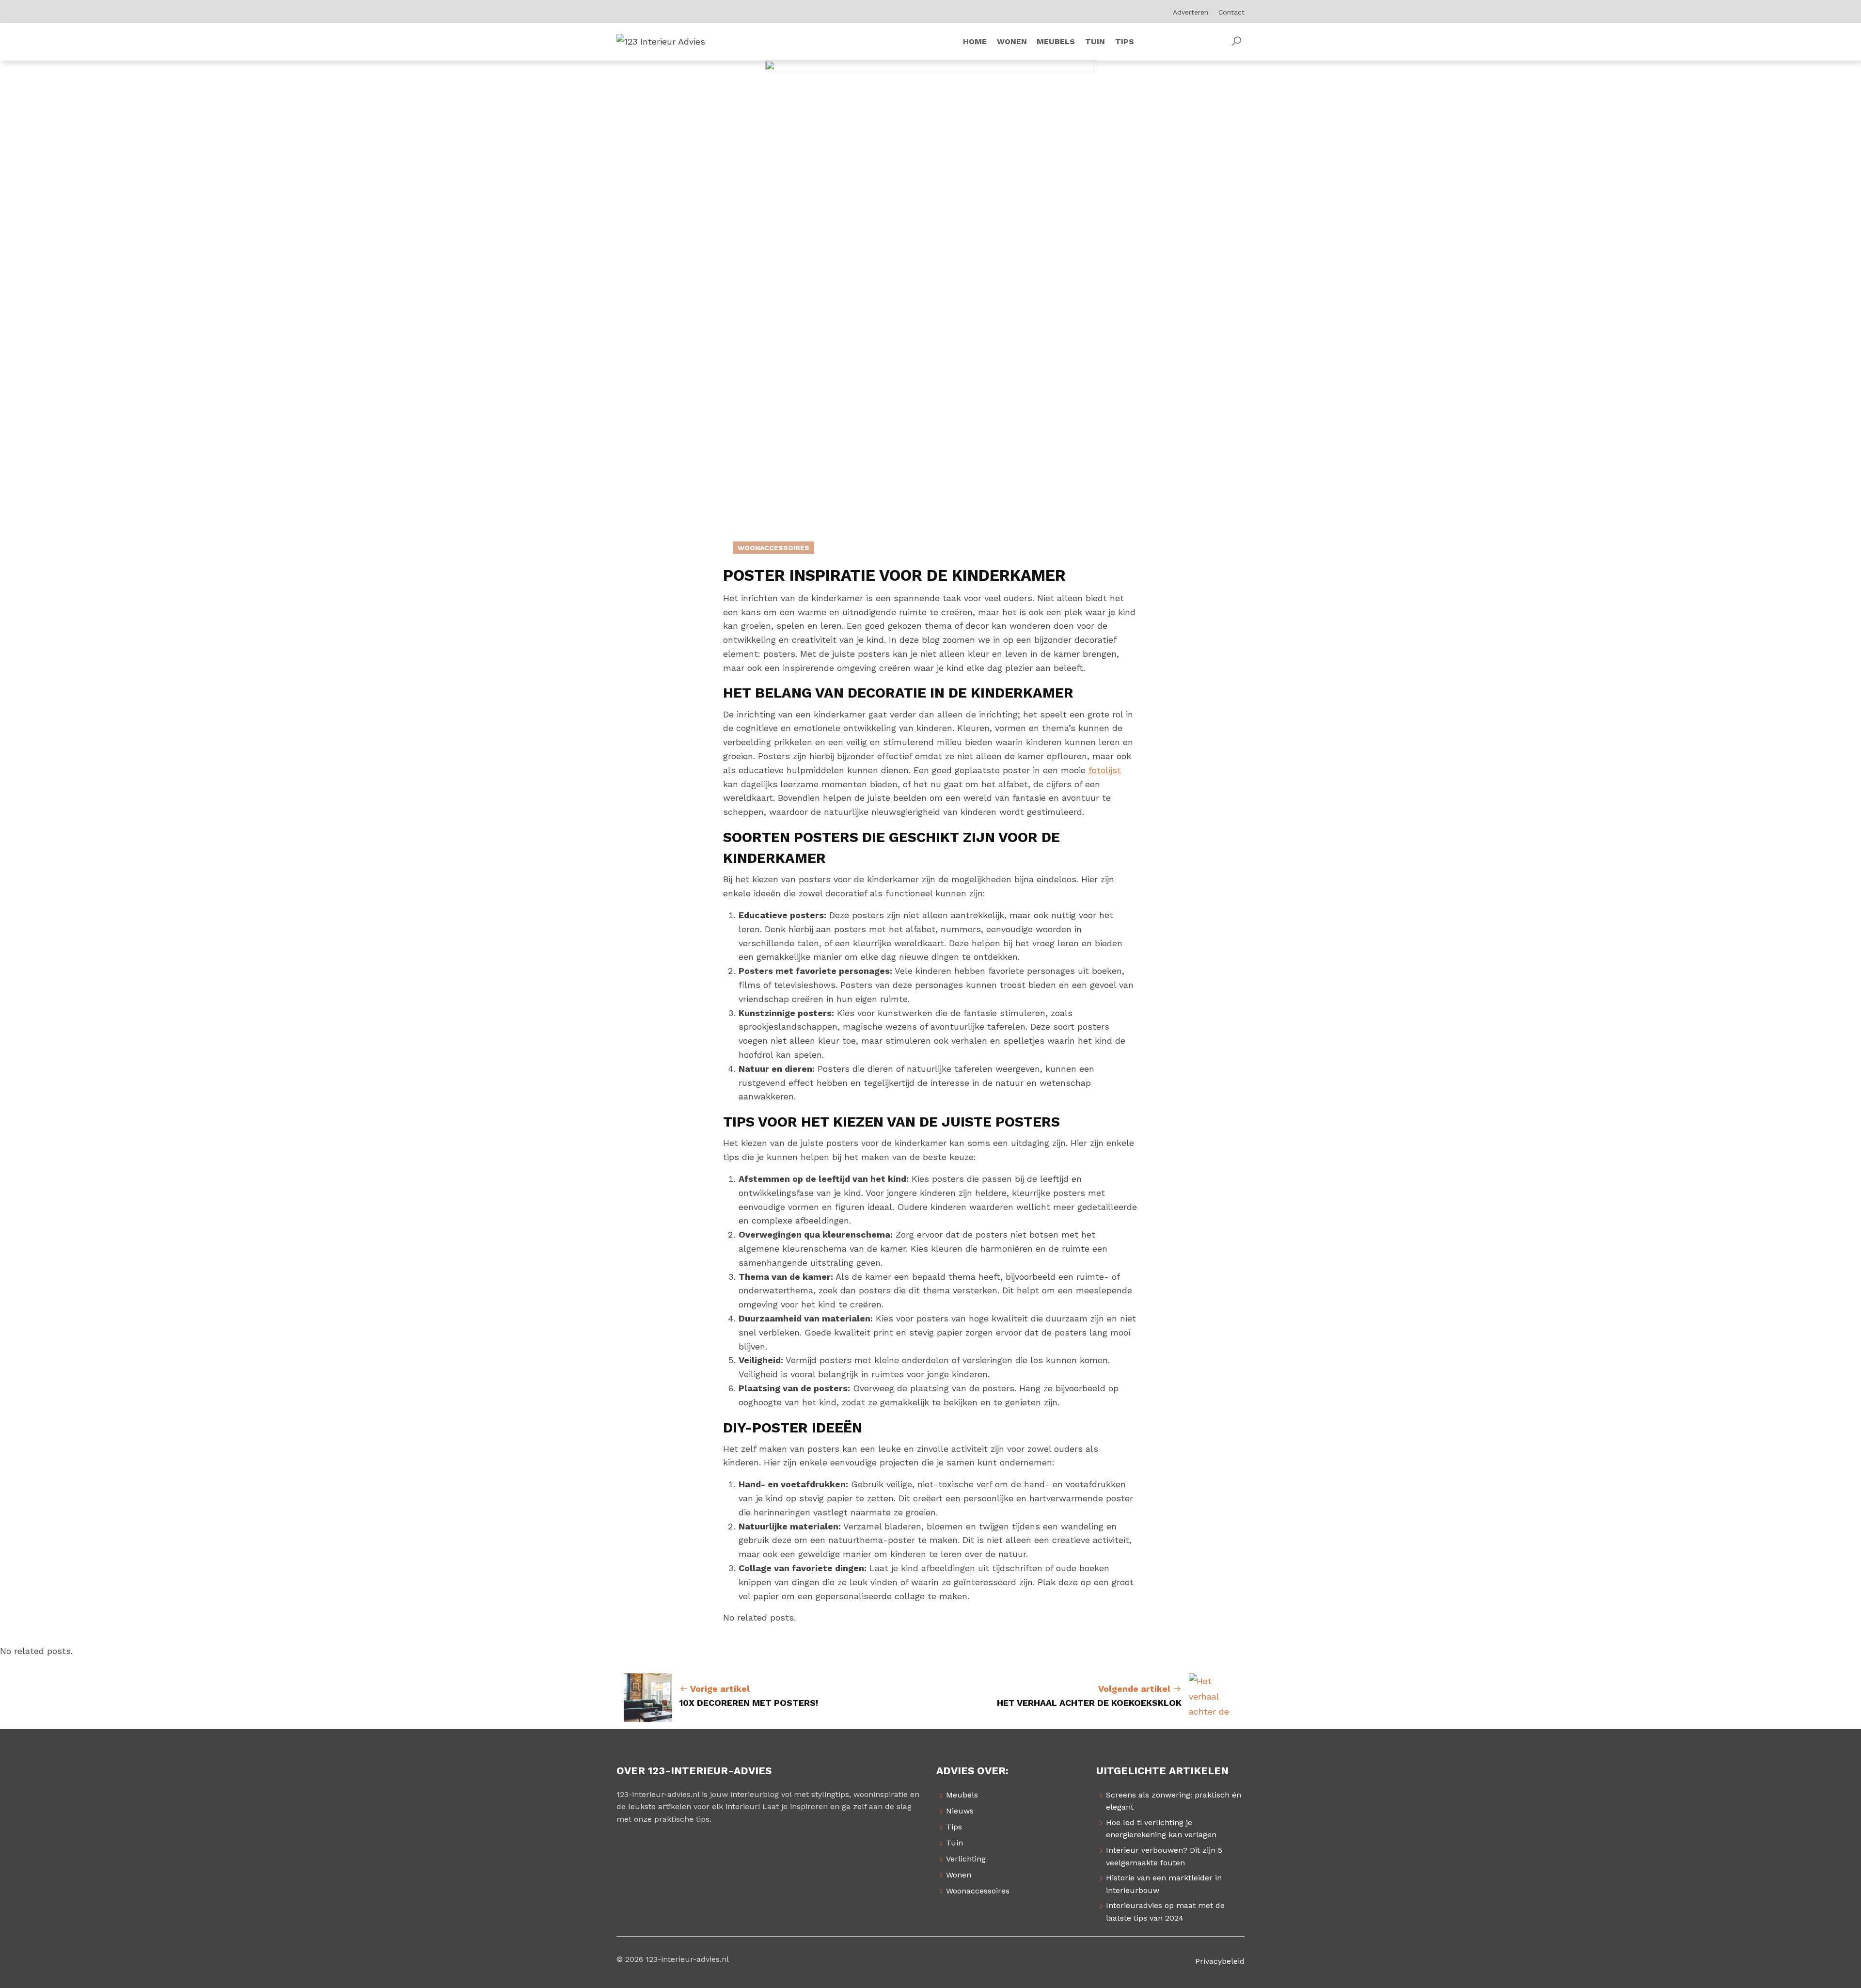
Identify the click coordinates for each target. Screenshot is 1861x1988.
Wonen (959, 1875)
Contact (1231, 12)
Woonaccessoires (773, 548)
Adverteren (1191, 12)
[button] (1236, 42)
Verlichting (966, 1859)
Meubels (962, 1795)
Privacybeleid (1220, 1961)
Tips (954, 1827)
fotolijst (1105, 770)
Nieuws (960, 1811)
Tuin (954, 1843)
